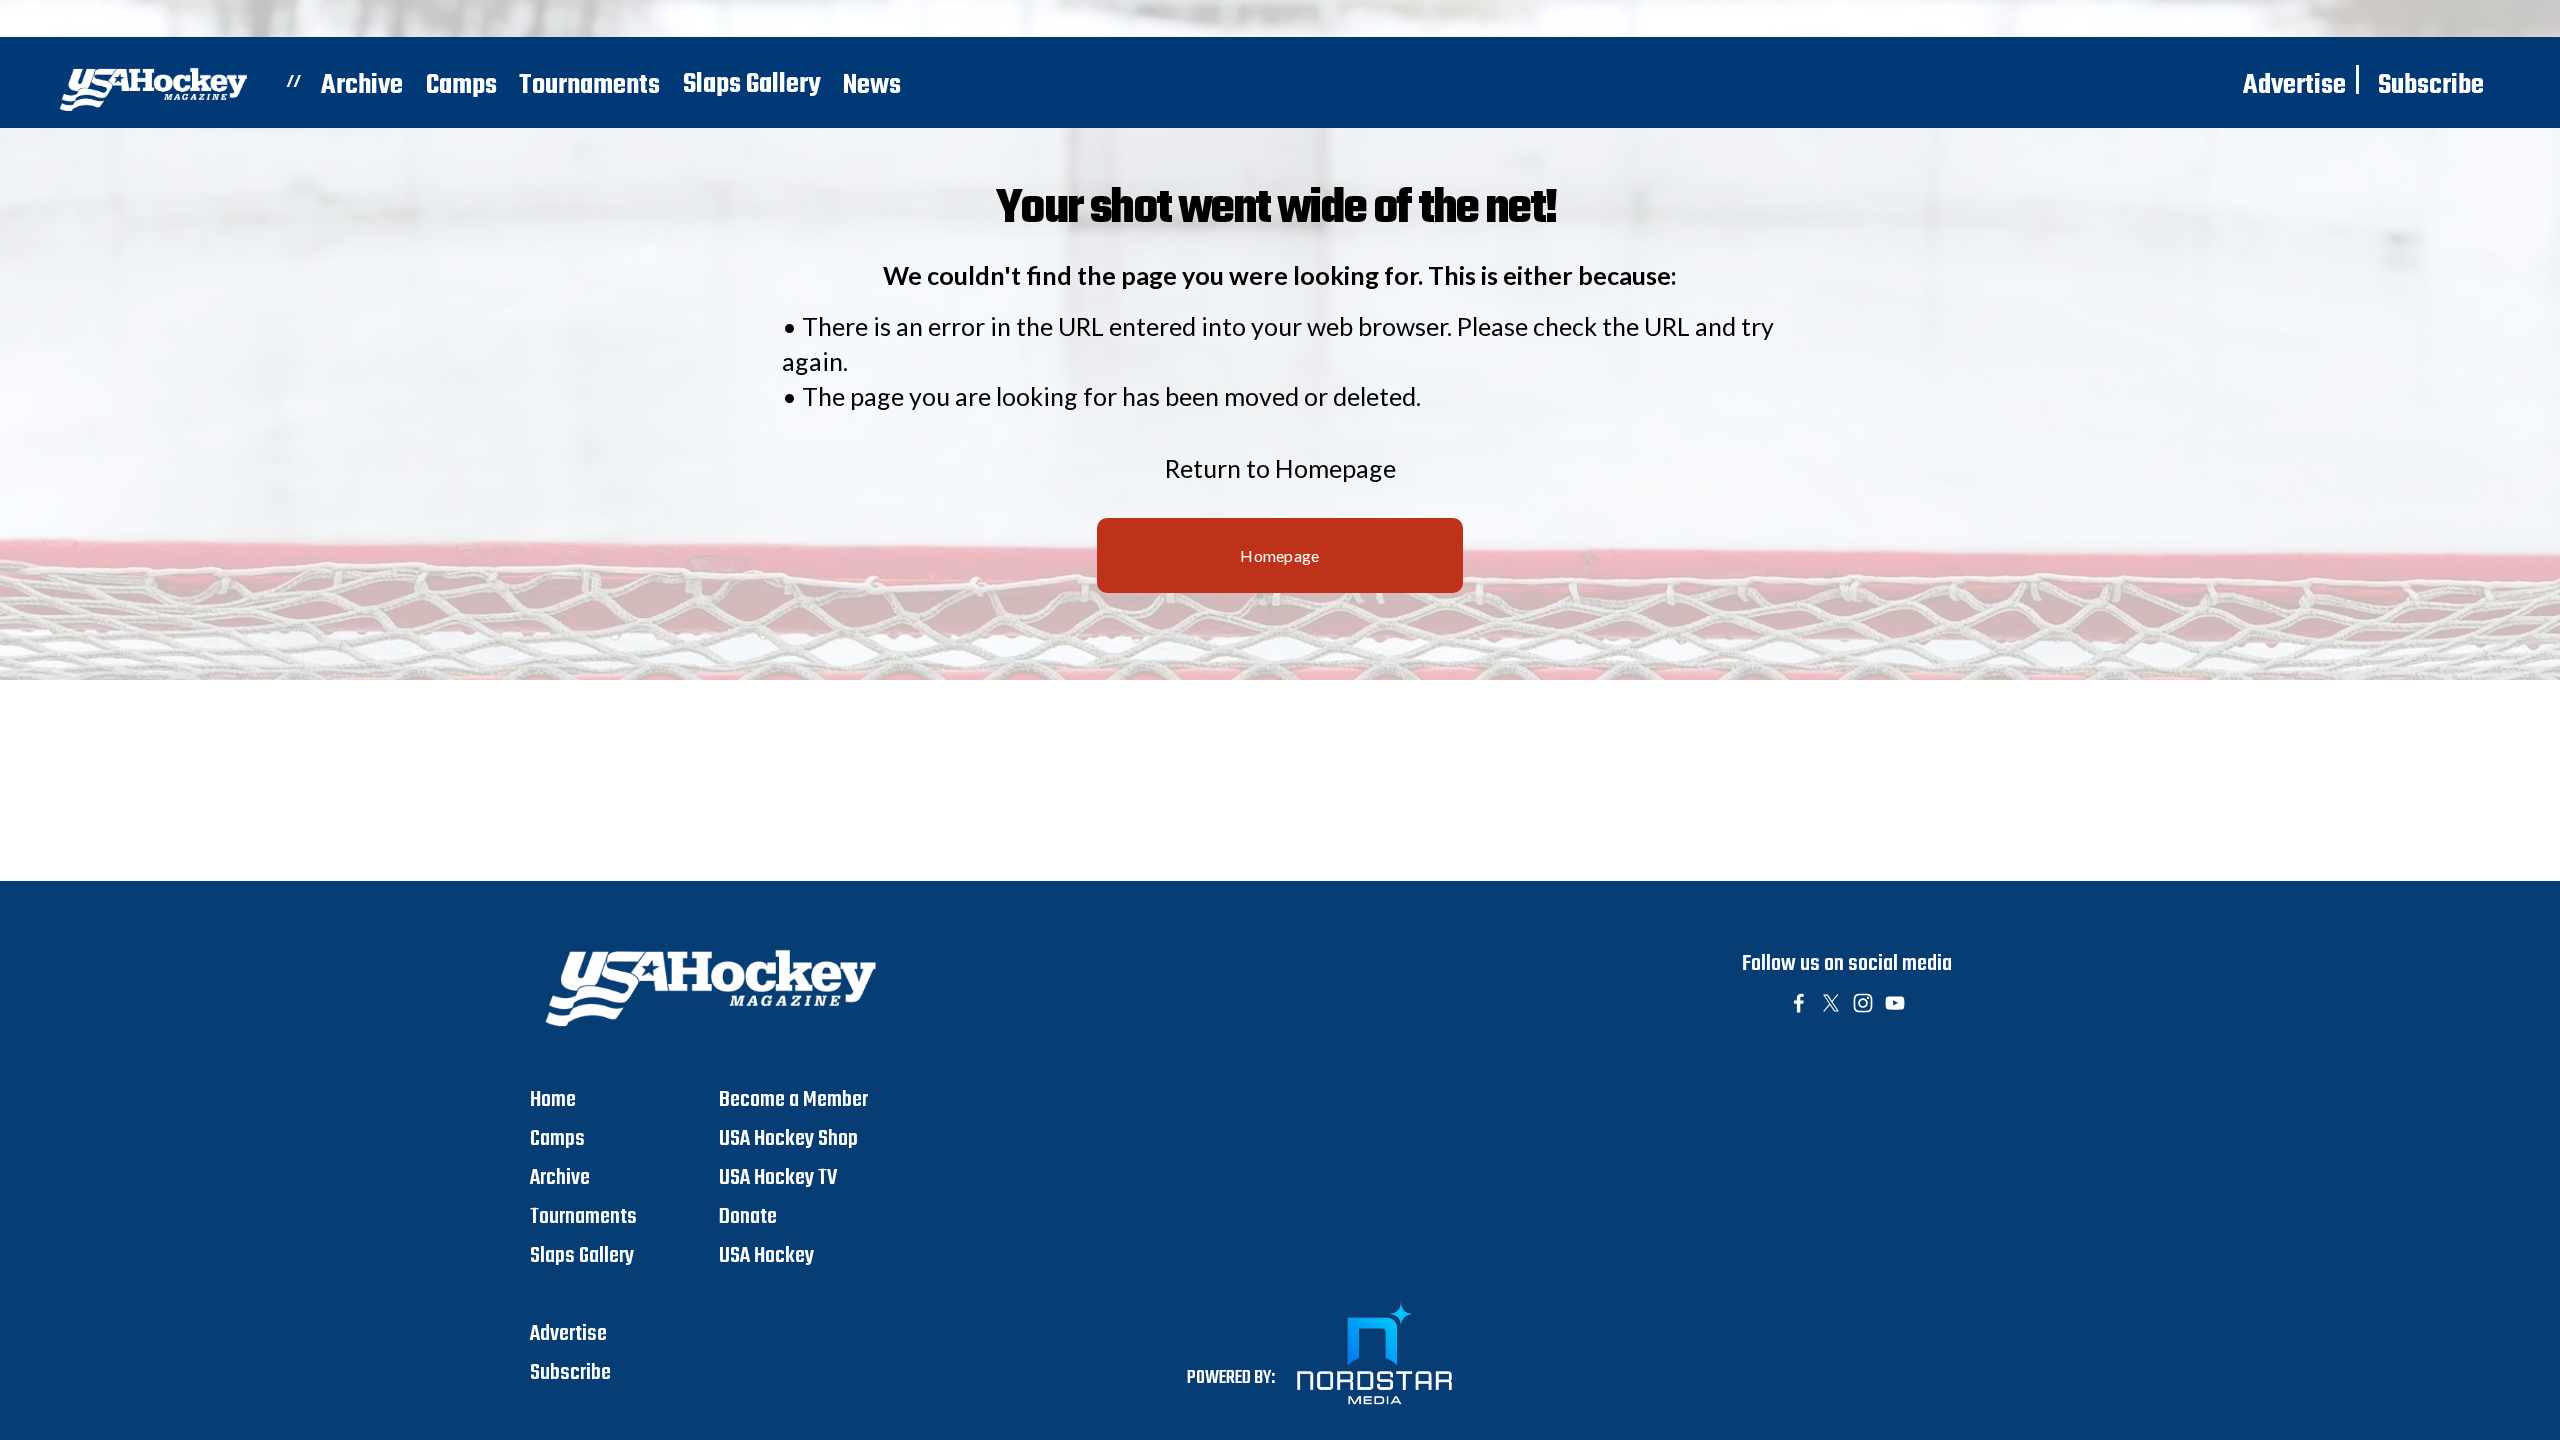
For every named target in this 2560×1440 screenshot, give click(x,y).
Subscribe (2431, 85)
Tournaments (589, 85)
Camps (461, 85)
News (872, 85)
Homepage (1280, 555)
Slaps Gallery (752, 84)
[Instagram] (1863, 1003)
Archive (362, 85)
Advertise (2294, 85)
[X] (1831, 1003)
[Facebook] (1799, 1003)
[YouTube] (1895, 1003)
